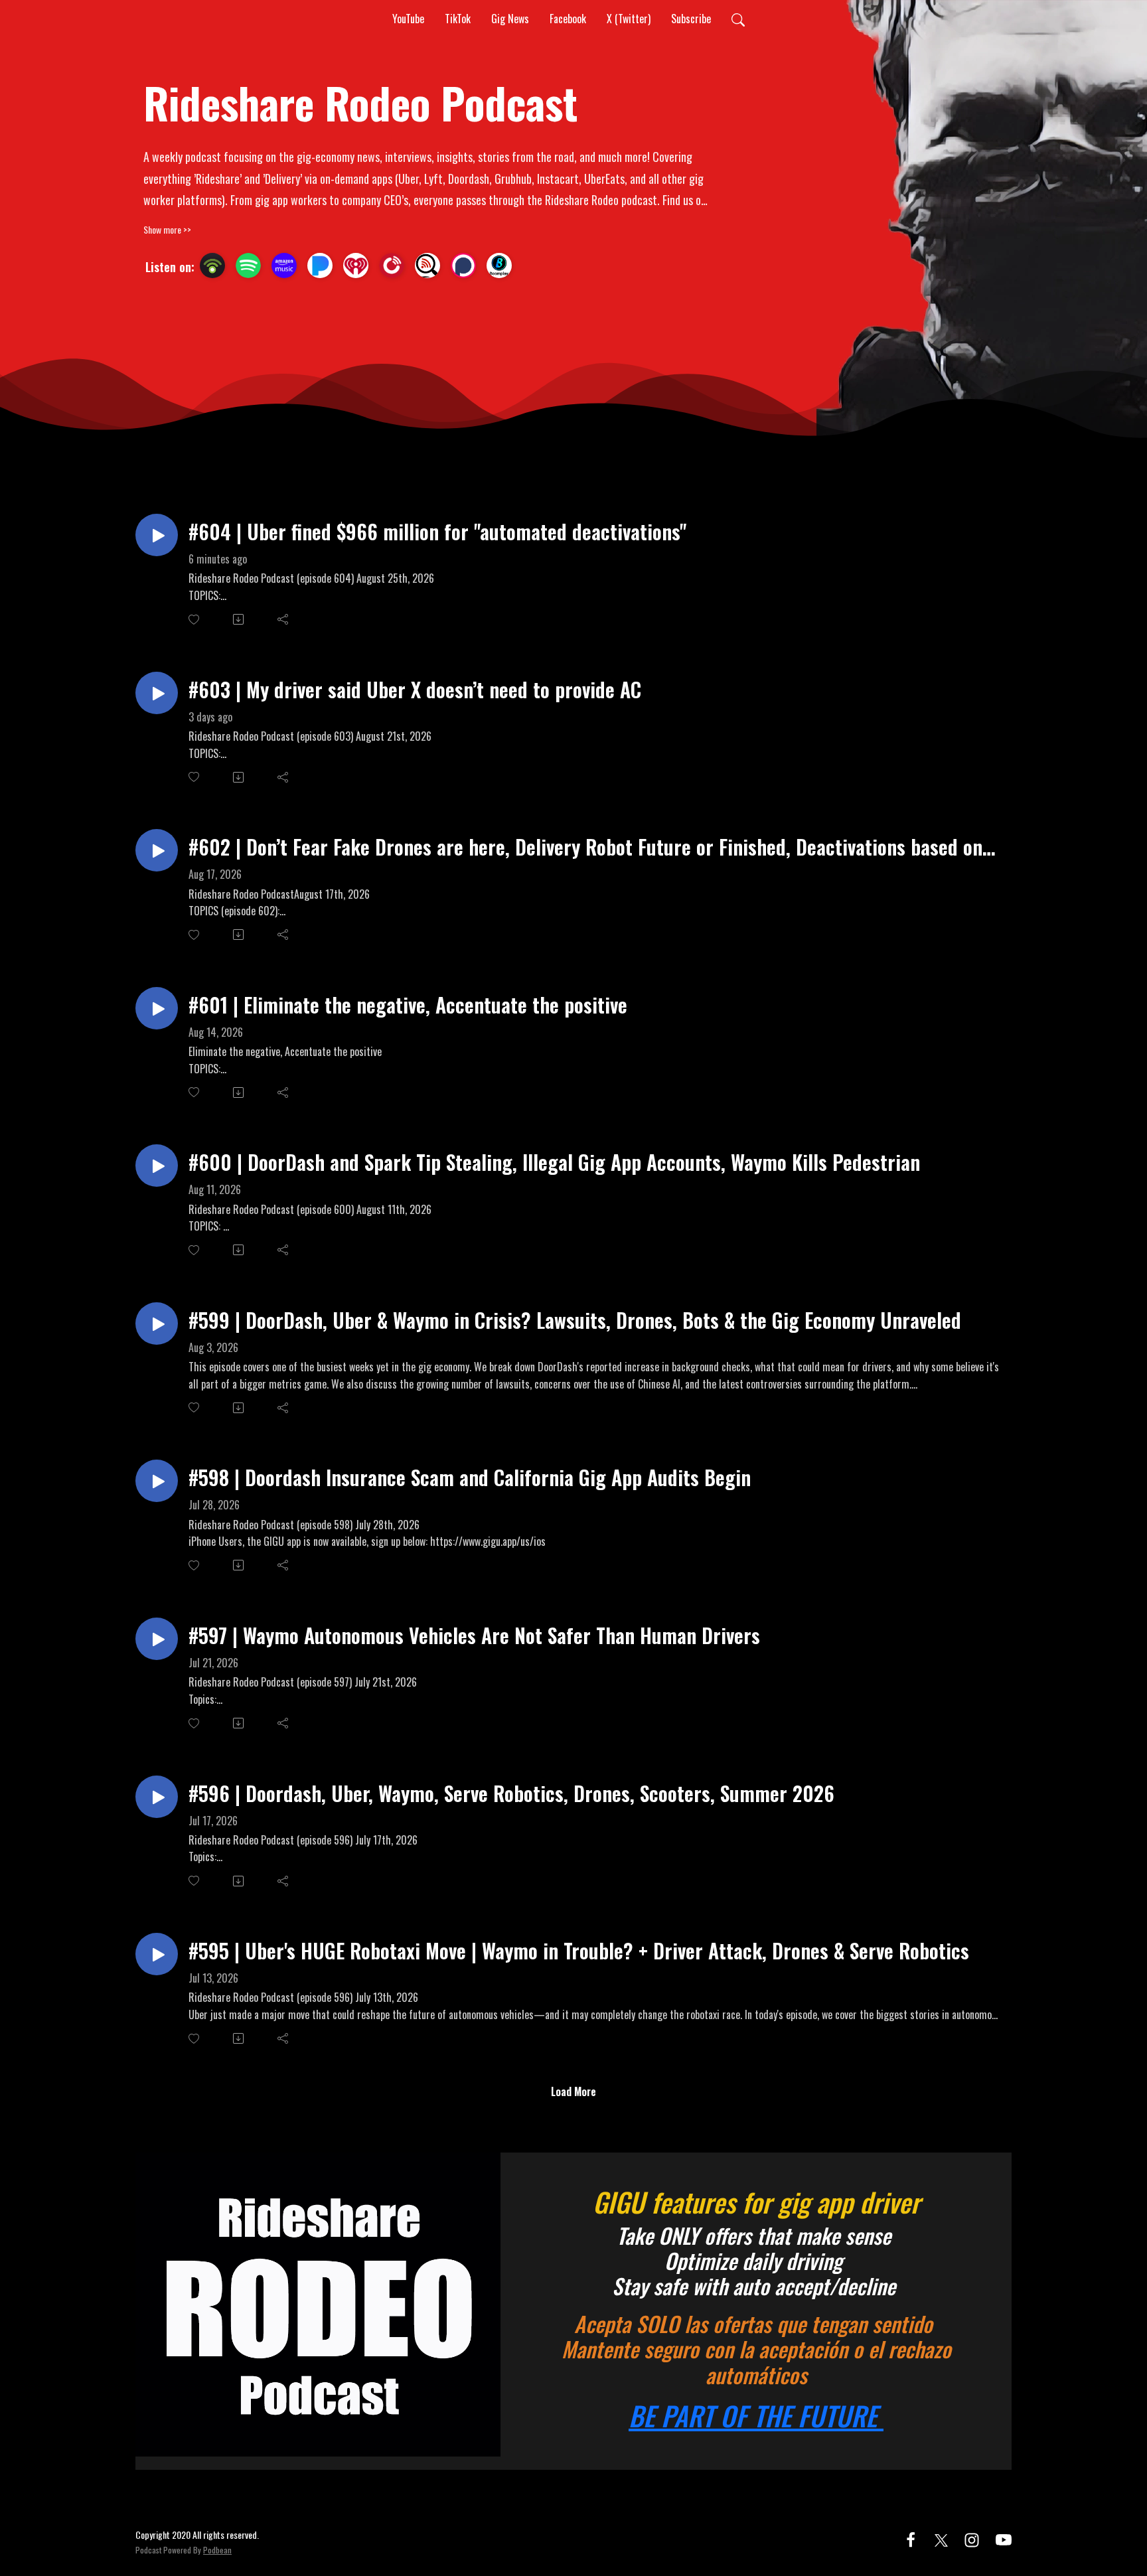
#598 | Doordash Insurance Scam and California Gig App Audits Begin (470, 1477)
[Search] (738, 19)
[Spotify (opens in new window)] (248, 265)
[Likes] (195, 620)
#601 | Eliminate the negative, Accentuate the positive (408, 1005)
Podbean (217, 2550)
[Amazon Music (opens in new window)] (284, 265)
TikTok (458, 19)
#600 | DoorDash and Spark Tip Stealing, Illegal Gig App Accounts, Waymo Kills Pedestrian (554, 1162)
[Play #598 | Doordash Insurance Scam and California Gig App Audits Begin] (157, 1481)
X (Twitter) (629, 19)
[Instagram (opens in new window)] (972, 2538)
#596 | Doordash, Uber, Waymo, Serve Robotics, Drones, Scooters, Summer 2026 (511, 1793)
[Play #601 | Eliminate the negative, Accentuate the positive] (157, 1008)
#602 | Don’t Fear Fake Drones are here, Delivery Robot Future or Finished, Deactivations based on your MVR (585, 847)
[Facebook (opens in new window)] (911, 2538)
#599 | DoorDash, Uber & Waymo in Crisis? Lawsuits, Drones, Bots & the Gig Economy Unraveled (575, 1320)
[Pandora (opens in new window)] (320, 265)
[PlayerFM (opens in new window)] (392, 265)
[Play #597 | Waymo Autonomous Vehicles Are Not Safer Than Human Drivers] (157, 1639)
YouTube (408, 19)
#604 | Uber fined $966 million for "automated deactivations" (437, 531)
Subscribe (691, 19)
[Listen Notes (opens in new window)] (427, 265)
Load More (573, 2091)
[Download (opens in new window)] (239, 619)
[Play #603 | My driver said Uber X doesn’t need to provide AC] (157, 693)
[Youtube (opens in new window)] (1004, 2538)
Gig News (510, 19)
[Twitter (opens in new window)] (941, 2538)
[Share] (284, 619)
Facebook (568, 19)
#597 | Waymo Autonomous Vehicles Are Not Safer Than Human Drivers (474, 1635)
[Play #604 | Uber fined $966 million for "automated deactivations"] (157, 535)
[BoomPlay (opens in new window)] (499, 265)
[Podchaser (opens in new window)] (463, 265)
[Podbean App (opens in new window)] (212, 265)
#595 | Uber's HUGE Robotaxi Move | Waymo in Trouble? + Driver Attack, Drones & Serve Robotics (579, 1950)
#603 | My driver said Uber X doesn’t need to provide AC (415, 689)
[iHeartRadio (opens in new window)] (356, 265)
